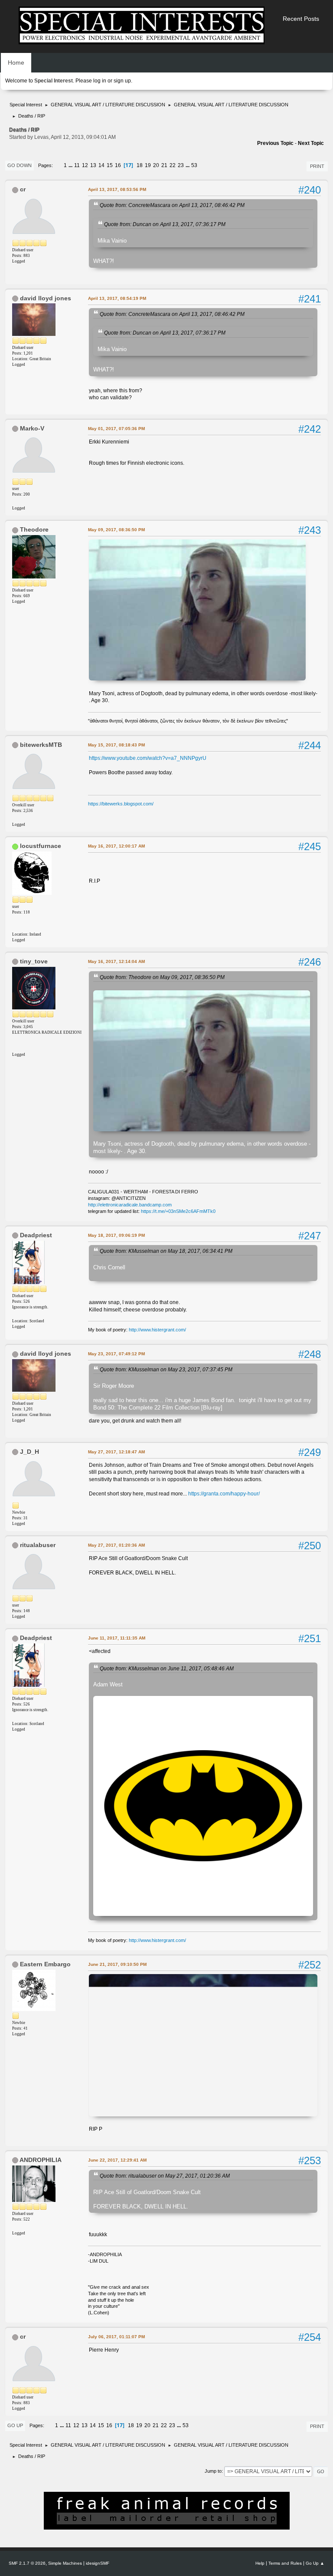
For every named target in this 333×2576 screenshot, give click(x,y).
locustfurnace (41, 846)
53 (194, 165)
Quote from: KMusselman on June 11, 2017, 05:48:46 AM (167, 1668)
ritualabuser (38, 1545)
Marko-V (32, 428)
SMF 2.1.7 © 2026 (27, 2563)
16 (118, 165)
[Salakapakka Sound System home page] (16, 501)
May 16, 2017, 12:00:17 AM (116, 846)
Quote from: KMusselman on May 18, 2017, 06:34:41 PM (166, 1251)
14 (101, 165)
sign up (122, 81)
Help (260, 2563)
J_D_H (29, 1452)
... (71, 165)
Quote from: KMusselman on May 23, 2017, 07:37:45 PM (166, 1369)
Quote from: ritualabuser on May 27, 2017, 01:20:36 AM (165, 2176)
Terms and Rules (285, 2563)
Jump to (213, 2471)
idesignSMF (98, 2563)
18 (140, 165)
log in (100, 81)
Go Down (20, 165)
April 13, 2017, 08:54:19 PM (117, 298)
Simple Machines (65, 2563)
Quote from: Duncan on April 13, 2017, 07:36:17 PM (165, 224)
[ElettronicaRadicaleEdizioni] (16, 1047)
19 (148, 165)
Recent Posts (301, 19)
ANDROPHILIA (41, 2160)
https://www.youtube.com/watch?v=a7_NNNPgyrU (148, 758)
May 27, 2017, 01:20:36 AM (116, 1545)
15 (110, 165)
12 (85, 165)
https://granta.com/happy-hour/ (224, 1494)
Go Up (15, 2425)
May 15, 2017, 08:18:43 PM (116, 745)
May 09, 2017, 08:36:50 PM (116, 530)
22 (173, 165)
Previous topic (275, 143)
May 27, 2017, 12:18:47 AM (116, 1452)
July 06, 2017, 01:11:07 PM (116, 2337)
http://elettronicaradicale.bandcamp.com (130, 1205)
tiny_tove (34, 961)
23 (181, 165)
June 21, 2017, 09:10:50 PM (117, 1964)
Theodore (34, 529)
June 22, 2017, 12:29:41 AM (117, 2160)
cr (23, 189)
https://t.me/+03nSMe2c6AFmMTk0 (178, 1211)
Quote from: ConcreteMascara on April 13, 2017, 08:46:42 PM (172, 205)
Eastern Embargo (45, 1964)
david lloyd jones (46, 298)
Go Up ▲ (315, 2563)
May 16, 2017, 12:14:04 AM (116, 961)
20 (156, 165)
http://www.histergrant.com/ (157, 1330)
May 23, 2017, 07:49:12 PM (116, 1354)
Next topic (311, 143)
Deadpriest (36, 1235)
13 (93, 165)
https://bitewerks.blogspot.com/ (121, 804)
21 (164, 165)
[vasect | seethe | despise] (16, 927)
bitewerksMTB (41, 745)
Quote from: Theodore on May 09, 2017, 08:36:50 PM (162, 977)
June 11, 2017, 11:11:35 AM (117, 1638)
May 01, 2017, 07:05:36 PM (116, 429)
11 (77, 165)
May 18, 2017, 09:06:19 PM (116, 1235)
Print (317, 166)
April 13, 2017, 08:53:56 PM (117, 189)
